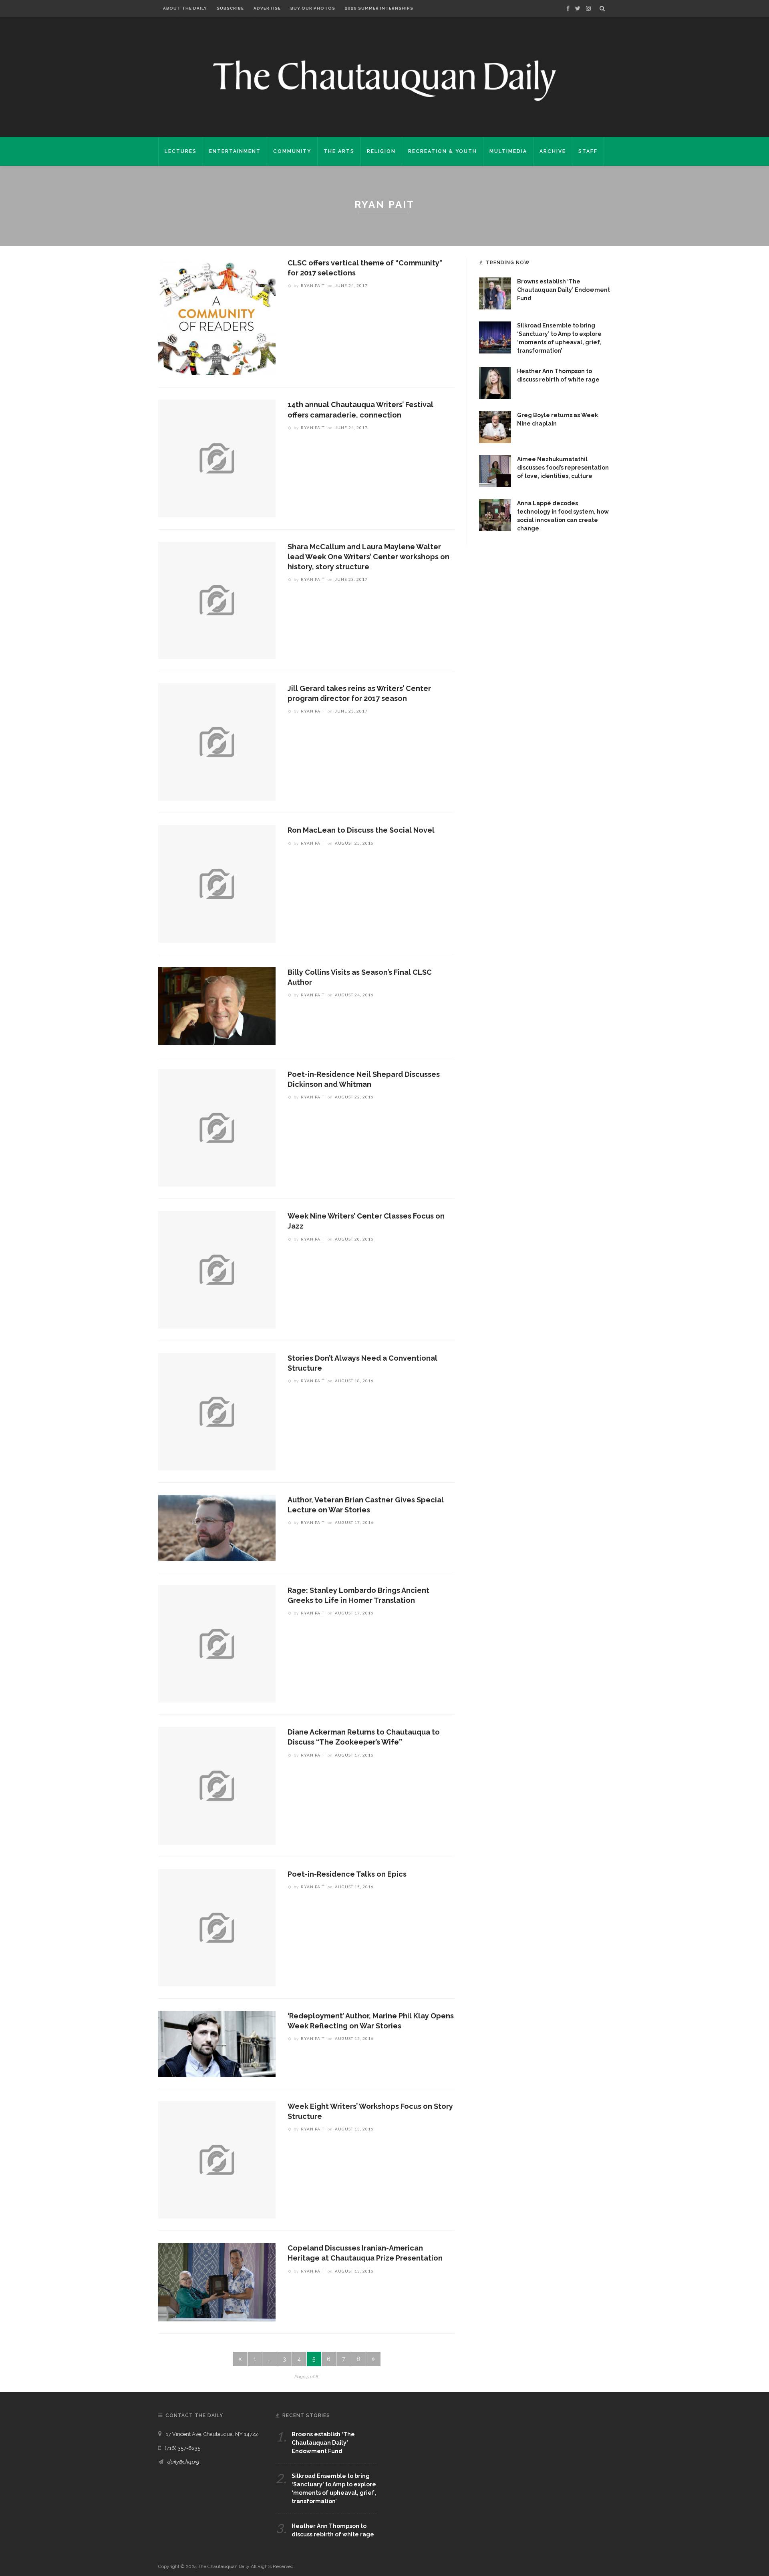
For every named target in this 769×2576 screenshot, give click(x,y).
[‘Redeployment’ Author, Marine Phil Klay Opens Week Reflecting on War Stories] (217, 2043)
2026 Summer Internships (379, 8)
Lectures (181, 151)
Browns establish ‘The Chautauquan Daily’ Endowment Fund (564, 290)
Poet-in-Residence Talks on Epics (347, 1874)
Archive (553, 151)
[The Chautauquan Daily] (384, 80)
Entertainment (235, 151)
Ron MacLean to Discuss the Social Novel (361, 830)
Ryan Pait (313, 285)
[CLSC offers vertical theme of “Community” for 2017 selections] (217, 316)
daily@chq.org (183, 2462)
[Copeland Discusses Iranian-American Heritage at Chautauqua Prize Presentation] (217, 2282)
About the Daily (185, 8)
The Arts (339, 151)
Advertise (267, 8)
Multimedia (508, 151)
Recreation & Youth (443, 151)
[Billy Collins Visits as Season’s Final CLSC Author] (217, 1005)
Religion (381, 151)
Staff (588, 151)
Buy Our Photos (313, 8)
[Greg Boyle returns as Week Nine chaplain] (495, 427)
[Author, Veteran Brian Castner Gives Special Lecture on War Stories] (217, 1527)
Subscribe (230, 8)
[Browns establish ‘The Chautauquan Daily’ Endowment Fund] (495, 293)
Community (292, 151)
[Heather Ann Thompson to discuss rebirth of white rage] (495, 383)
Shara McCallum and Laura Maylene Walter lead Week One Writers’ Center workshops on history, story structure (368, 557)
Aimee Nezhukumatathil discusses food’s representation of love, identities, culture (563, 468)
